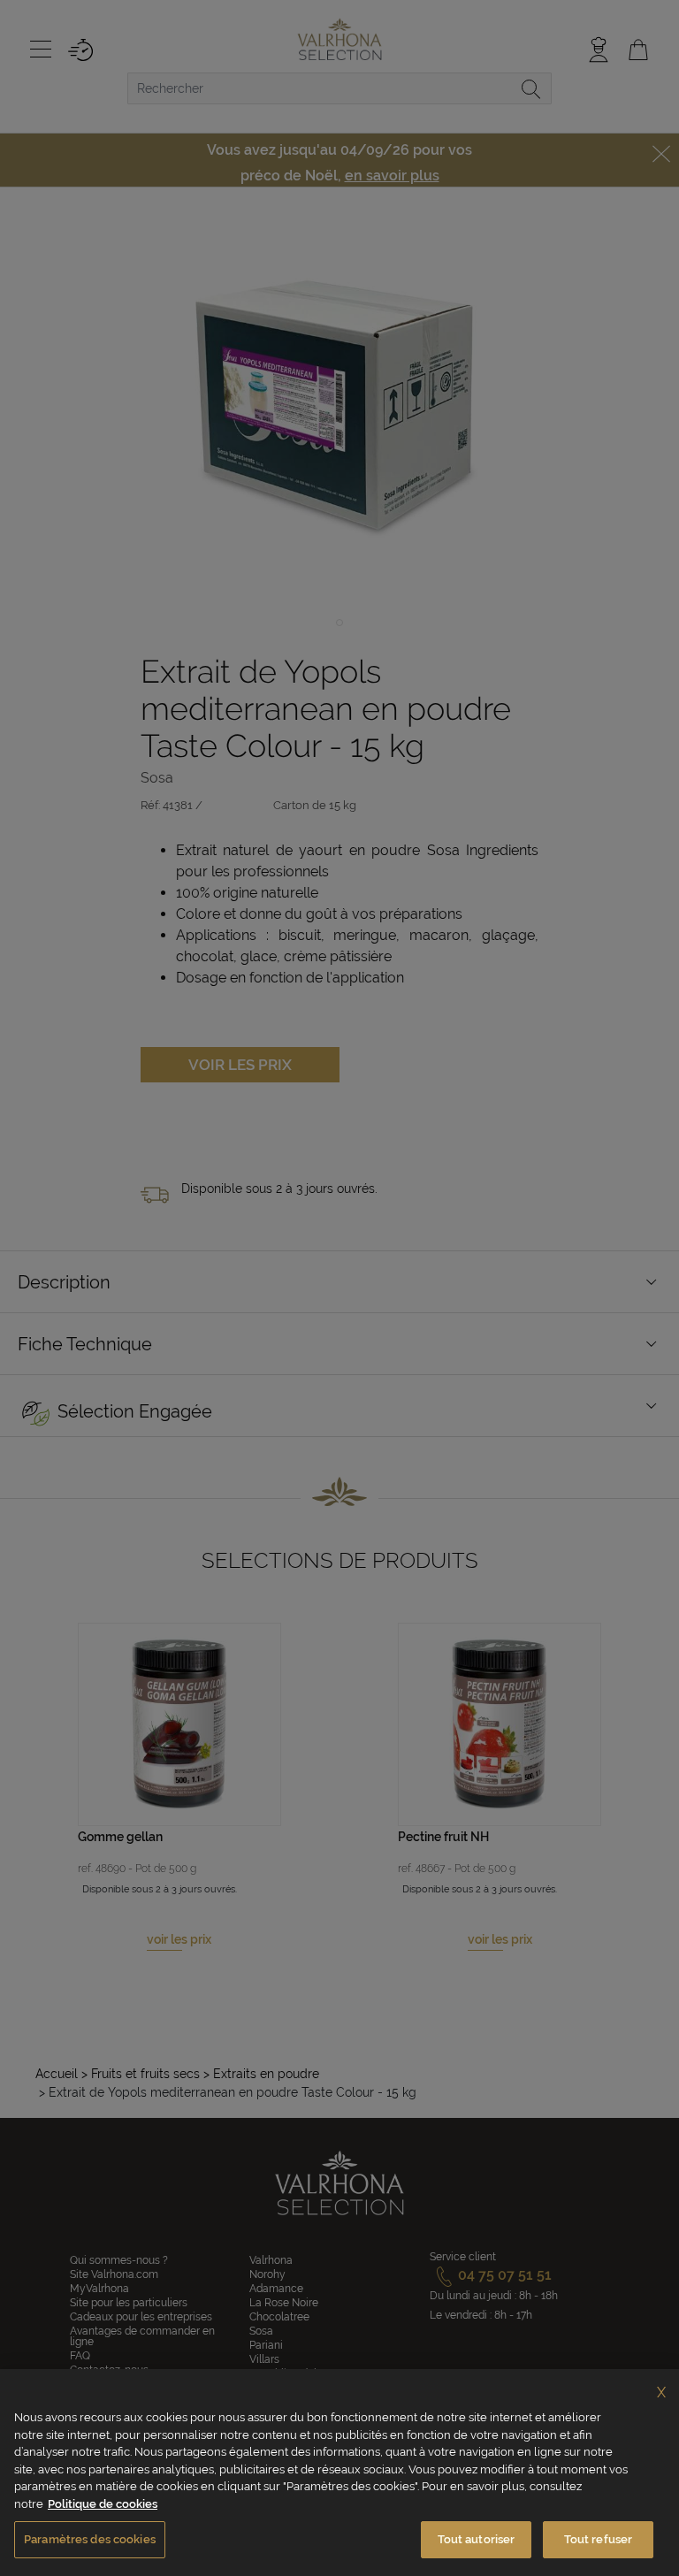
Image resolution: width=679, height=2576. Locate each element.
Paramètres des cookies (90, 2539)
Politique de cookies (103, 2504)
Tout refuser (599, 2539)
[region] (339, 2473)
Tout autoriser (477, 2539)
